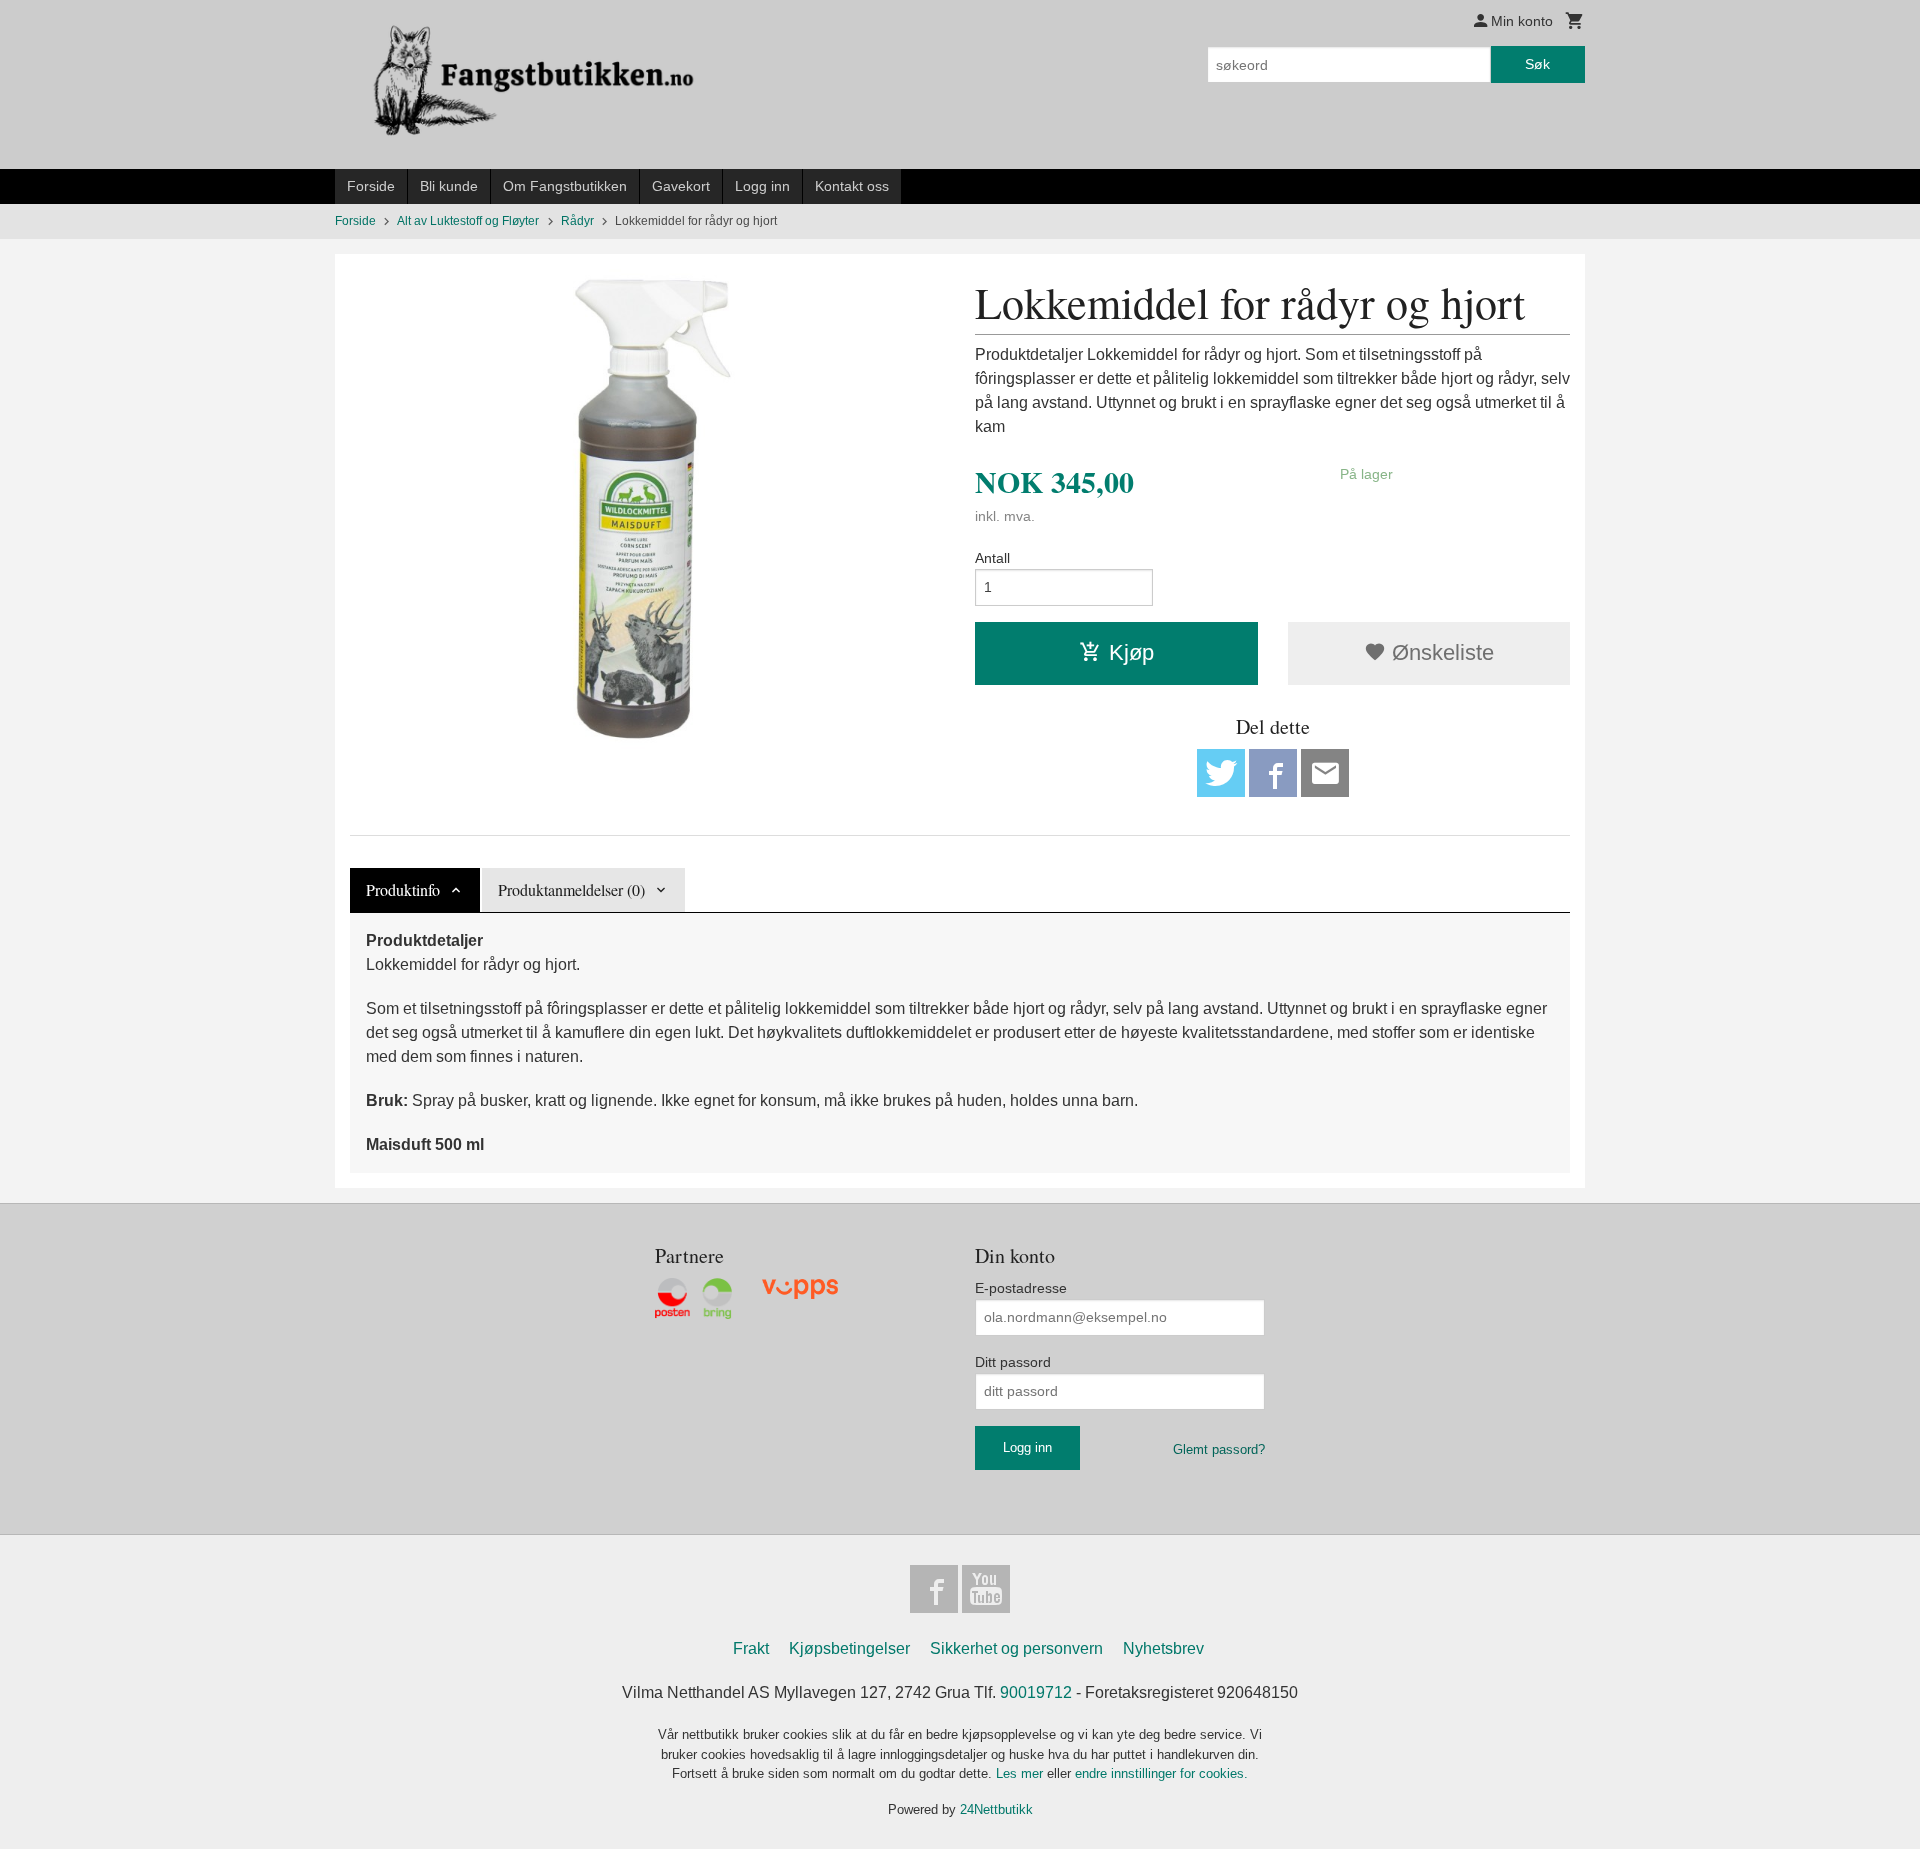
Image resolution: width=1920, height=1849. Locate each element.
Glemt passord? (1219, 1449)
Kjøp (1131, 652)
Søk (1537, 64)
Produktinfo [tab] (403, 889)
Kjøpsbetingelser (849, 1648)
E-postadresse (1021, 1288)
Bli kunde (449, 186)
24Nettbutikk (996, 1809)
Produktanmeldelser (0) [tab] (571, 889)
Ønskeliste (1440, 652)
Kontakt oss (852, 186)
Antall (992, 558)
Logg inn (762, 186)
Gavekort (681, 186)
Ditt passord (1013, 1362)
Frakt (751, 1648)
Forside (371, 186)
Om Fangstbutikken (565, 186)
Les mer (1021, 1773)
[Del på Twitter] (1221, 773)
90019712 (1036, 1692)
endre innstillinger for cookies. (1161, 1773)
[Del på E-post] (1325, 773)
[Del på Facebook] (1273, 773)
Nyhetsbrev (1163, 1648)
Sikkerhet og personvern (1016, 1648)
